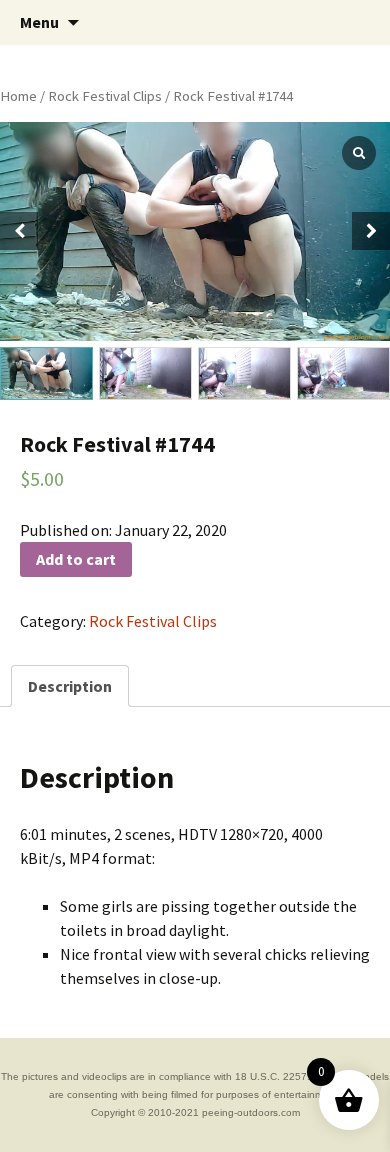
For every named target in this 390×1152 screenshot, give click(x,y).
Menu (39, 22)
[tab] (70, 686)
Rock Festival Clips (105, 96)
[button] (371, 231)
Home (18, 96)
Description (70, 686)
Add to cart (76, 559)
